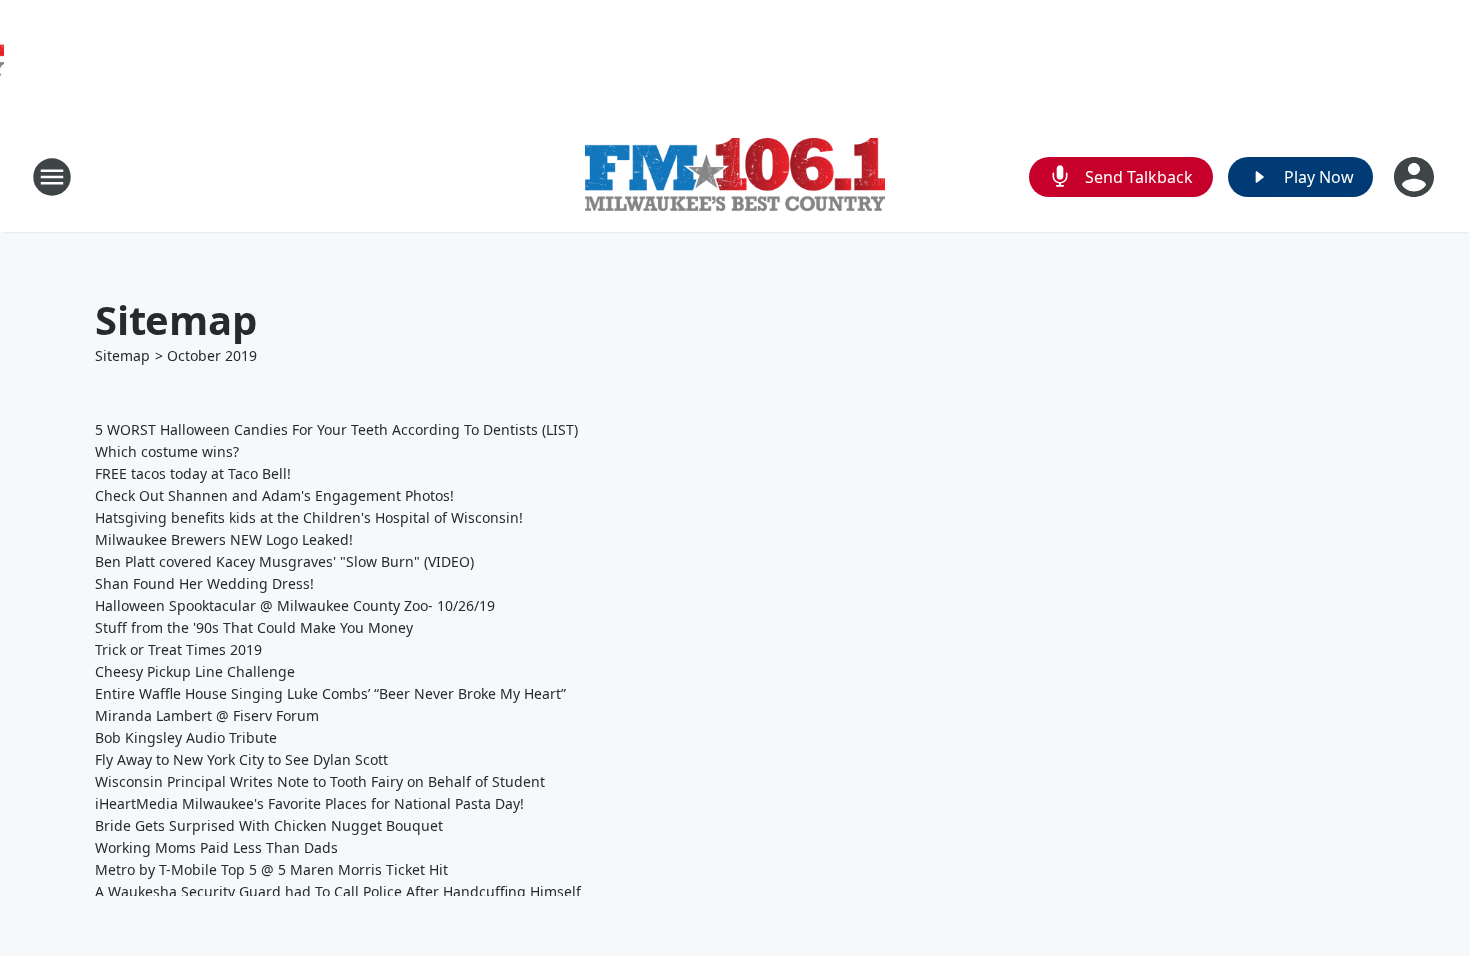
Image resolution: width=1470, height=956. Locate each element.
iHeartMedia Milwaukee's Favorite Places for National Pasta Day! (309, 803)
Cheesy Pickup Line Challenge (195, 671)
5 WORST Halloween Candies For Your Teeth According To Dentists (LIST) (336, 429)
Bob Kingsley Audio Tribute (186, 737)
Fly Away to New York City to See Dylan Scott (241, 759)
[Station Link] (735, 177)
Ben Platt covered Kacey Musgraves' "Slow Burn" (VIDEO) (284, 561)
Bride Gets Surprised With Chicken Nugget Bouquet (269, 825)
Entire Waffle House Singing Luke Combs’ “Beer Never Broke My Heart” (330, 693)
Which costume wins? (167, 451)
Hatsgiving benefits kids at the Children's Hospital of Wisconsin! (309, 517)
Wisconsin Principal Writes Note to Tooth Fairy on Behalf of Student (320, 781)
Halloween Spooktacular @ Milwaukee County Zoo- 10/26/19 (295, 605)
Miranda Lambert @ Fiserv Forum (207, 715)
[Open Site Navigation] (52, 177)
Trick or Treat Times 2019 (178, 649)
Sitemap (122, 355)
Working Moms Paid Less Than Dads (216, 847)
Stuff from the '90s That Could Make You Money (254, 627)
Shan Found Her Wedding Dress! (204, 583)
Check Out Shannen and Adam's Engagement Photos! (274, 495)
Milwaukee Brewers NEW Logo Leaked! (224, 539)
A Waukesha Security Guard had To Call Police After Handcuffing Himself (338, 891)
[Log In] (1416, 177)
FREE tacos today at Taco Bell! (193, 473)
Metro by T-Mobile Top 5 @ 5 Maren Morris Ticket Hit (271, 869)
